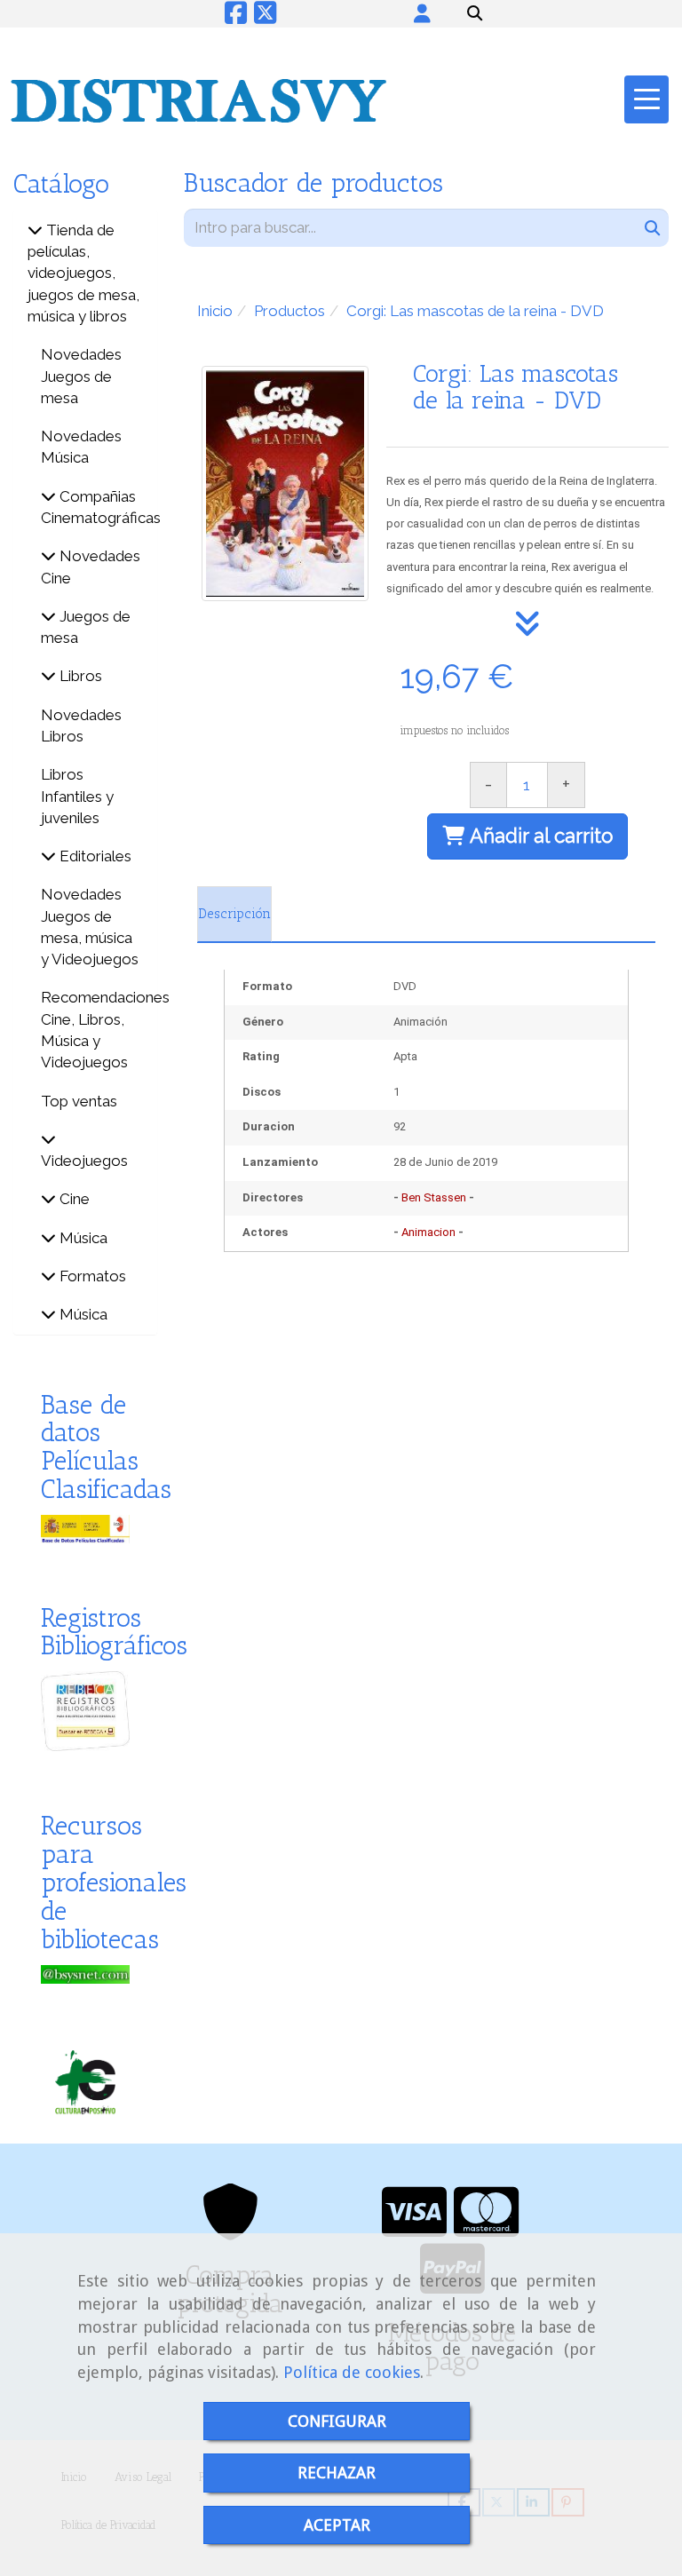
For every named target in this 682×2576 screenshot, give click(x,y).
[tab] (234, 915)
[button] (422, 13)
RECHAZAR (337, 2473)
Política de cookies (352, 2372)
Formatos (91, 1276)
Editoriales (94, 856)
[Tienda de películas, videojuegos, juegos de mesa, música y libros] (35, 230)
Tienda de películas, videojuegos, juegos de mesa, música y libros (83, 273)
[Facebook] (236, 17)
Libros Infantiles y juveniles (77, 796)
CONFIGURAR (337, 2421)
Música (82, 1238)
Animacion (428, 1232)
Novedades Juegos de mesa (81, 376)
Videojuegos (84, 1161)
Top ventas (79, 1101)
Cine (73, 1199)
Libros (79, 676)
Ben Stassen (434, 1197)
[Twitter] (265, 17)
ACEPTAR (337, 2525)
